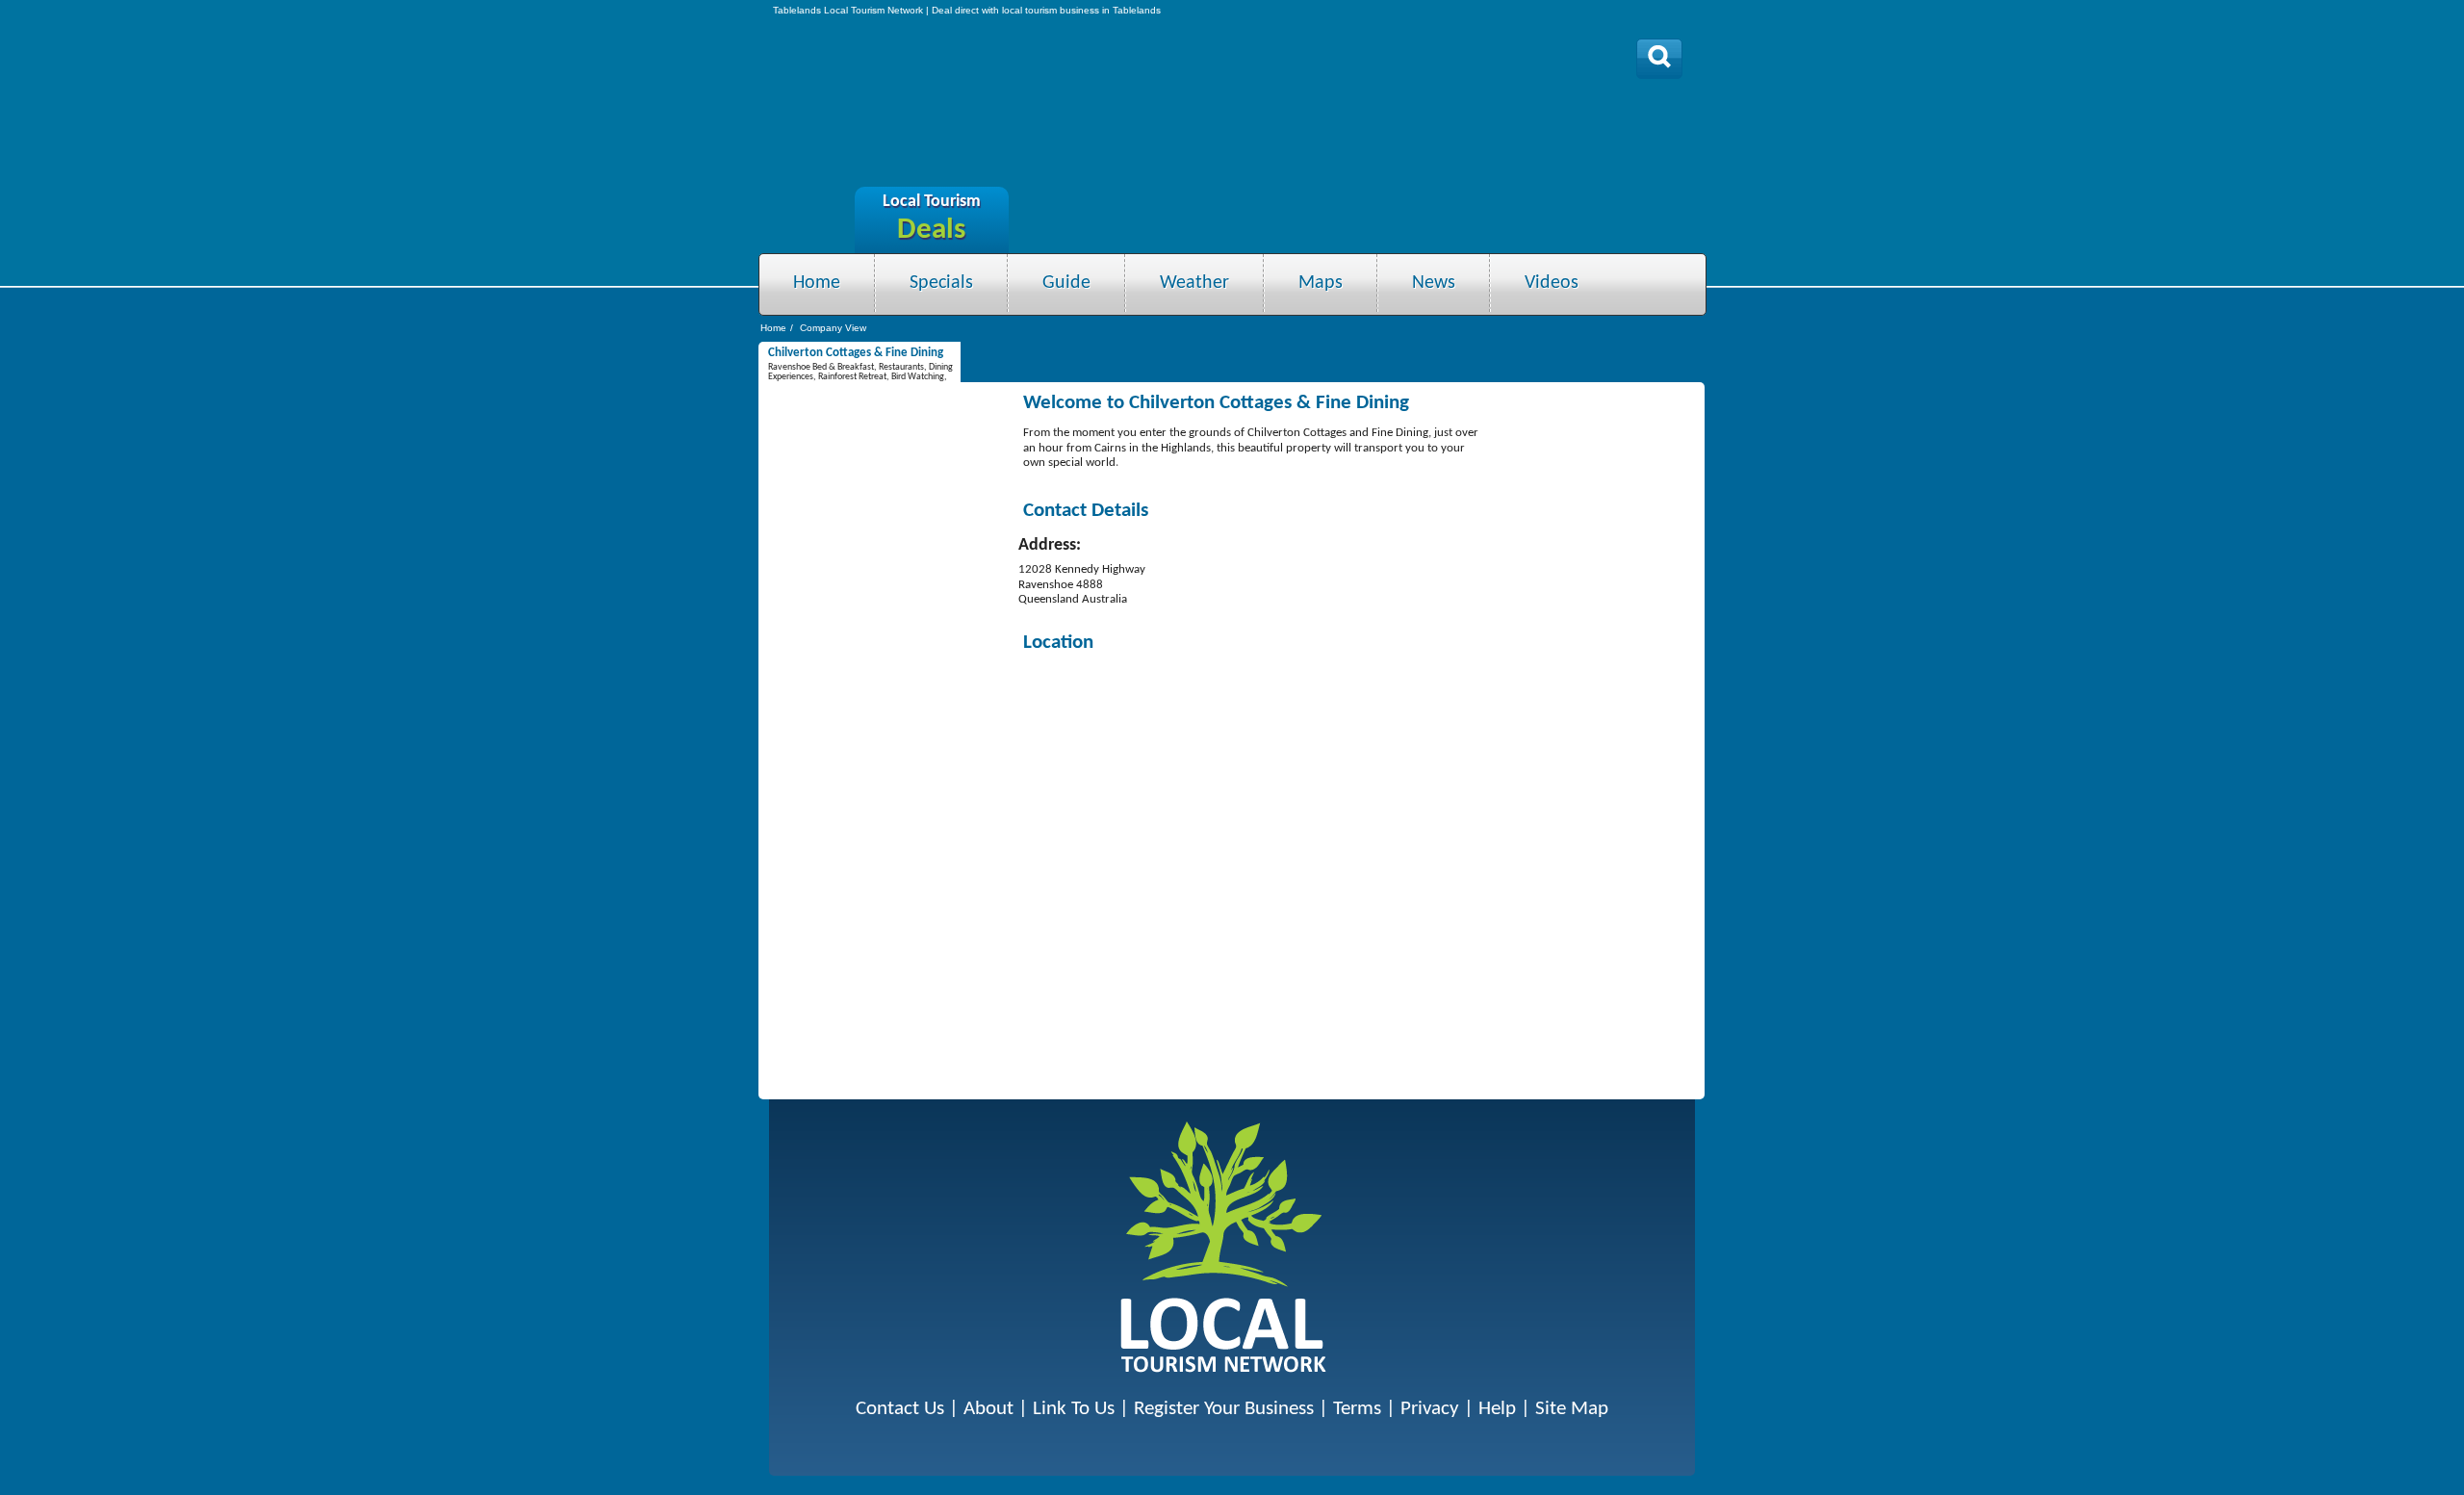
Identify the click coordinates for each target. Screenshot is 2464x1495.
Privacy (1430, 1409)
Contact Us (900, 1409)
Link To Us (1074, 1409)
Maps (1321, 283)
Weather (1194, 283)
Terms (1357, 1409)
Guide (1066, 283)
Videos (1552, 283)
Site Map (1572, 1409)
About (988, 1409)
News (1434, 283)
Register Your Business (1224, 1409)
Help (1497, 1409)
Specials (941, 283)
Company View (833, 328)
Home (817, 283)
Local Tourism (932, 202)
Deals (931, 231)
